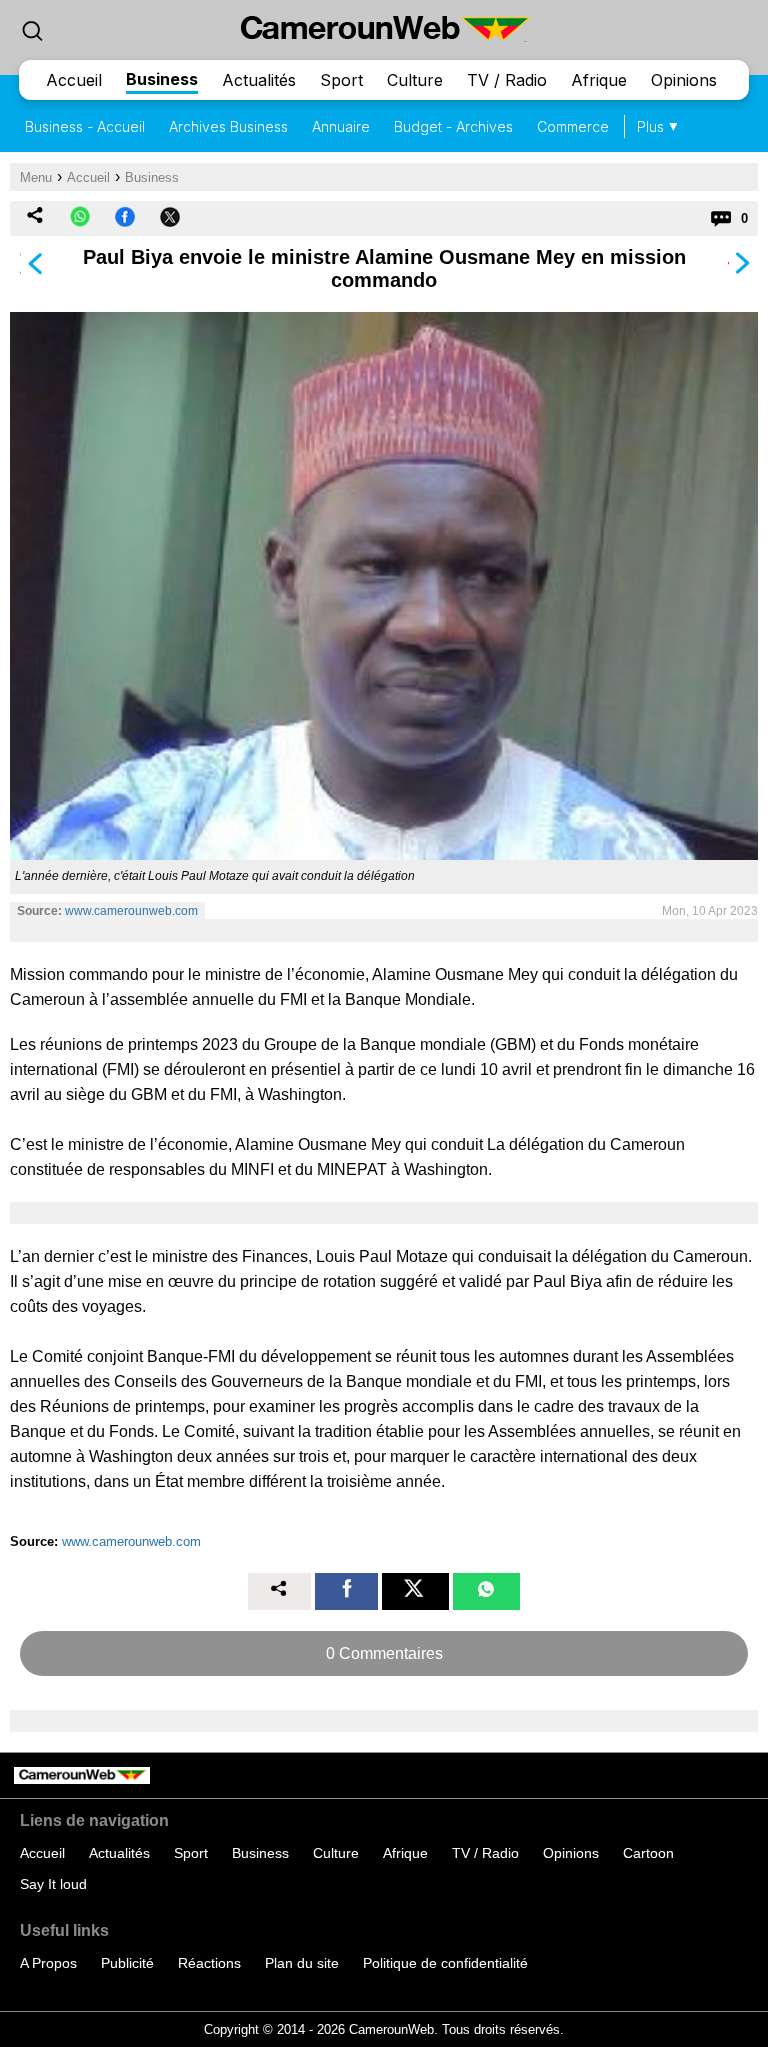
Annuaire (341, 126)
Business (162, 79)
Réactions (209, 1963)
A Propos (48, 1963)
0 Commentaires (384, 1653)
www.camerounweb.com (131, 911)
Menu (36, 177)
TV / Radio (507, 80)
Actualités (259, 80)
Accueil (74, 80)
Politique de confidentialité (445, 1963)
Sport (341, 80)
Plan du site (302, 1963)
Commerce (573, 126)
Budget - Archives (453, 126)
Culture (415, 80)
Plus (650, 126)
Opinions (684, 80)
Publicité (127, 1963)
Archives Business (228, 126)
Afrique (599, 80)
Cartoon (648, 1853)
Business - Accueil (85, 126)
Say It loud (53, 1884)
